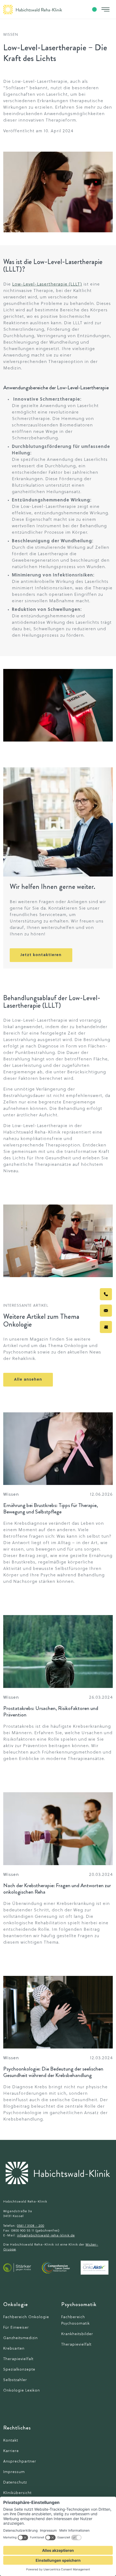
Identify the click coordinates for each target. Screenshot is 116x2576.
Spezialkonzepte (19, 2370)
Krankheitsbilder (77, 2334)
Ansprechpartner (20, 2462)
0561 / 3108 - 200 (31, 2226)
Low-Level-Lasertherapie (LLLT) (47, 284)
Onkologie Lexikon (22, 2391)
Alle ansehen (28, 1380)
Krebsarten (14, 2349)
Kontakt (11, 2441)
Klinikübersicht (17, 2493)
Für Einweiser (16, 2328)
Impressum (14, 2472)
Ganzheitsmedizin (21, 2338)
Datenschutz (15, 2483)
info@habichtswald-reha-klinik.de (46, 2236)
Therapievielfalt (18, 2359)
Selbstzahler (15, 2380)
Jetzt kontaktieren (41, 955)
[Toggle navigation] (105, 9)
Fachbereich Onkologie (26, 2317)
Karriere (11, 2451)
